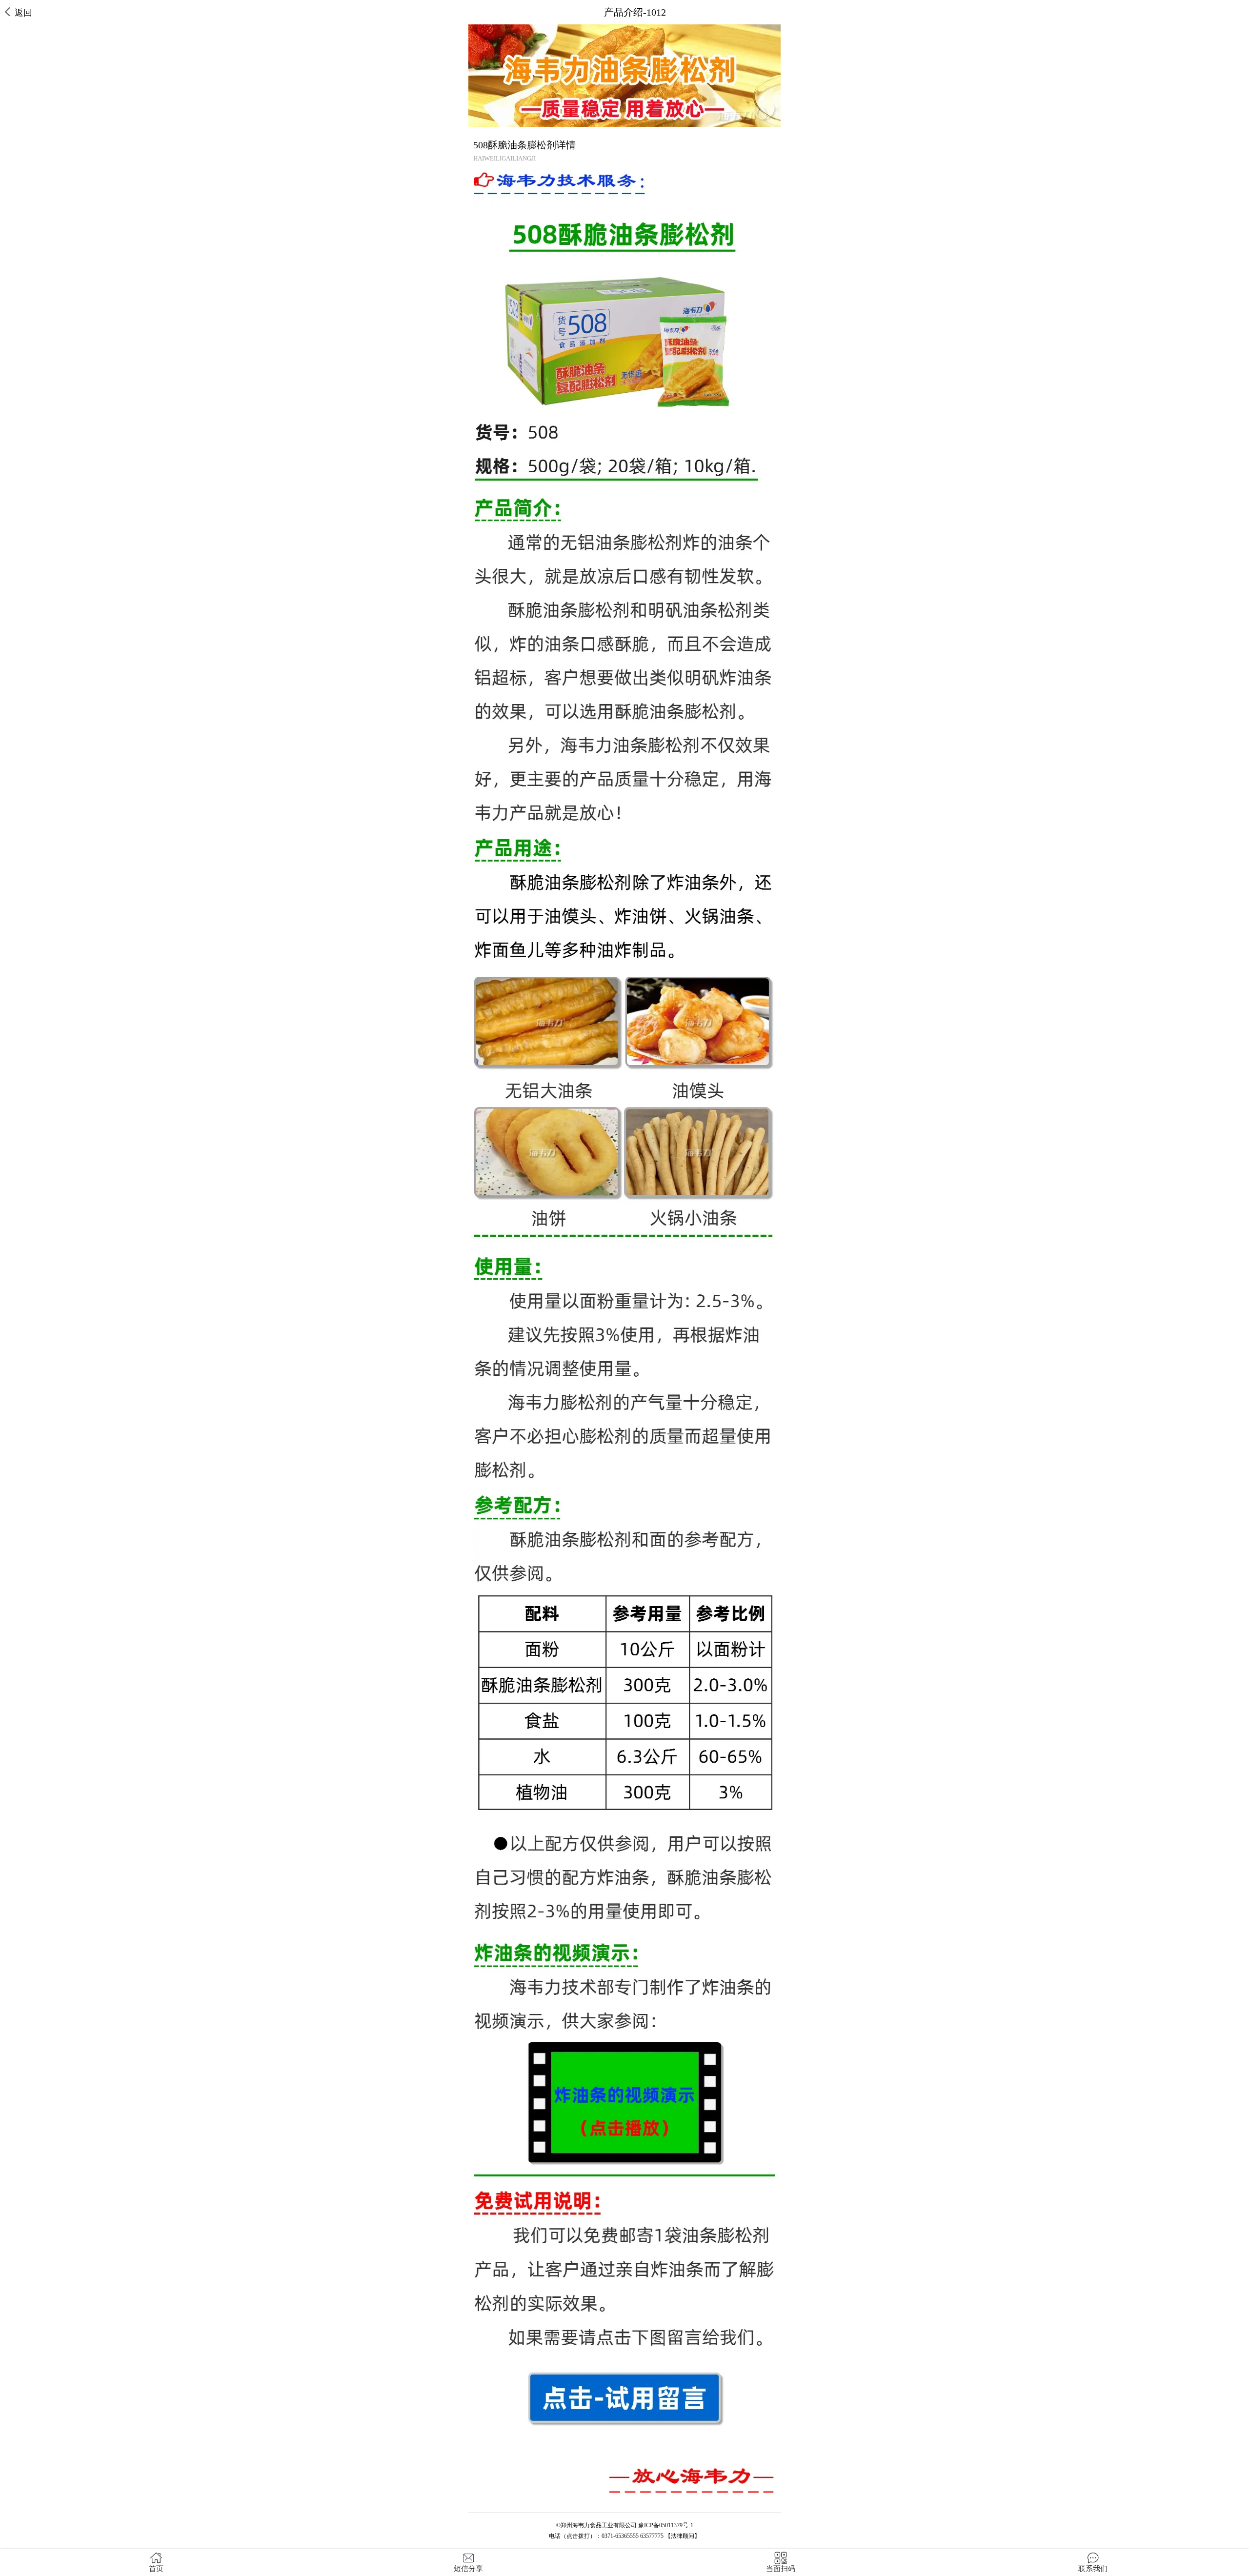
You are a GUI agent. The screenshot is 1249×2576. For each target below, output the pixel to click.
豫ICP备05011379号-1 (666, 2525)
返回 (23, 13)
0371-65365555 (620, 2536)
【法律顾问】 (683, 2536)
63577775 (652, 2536)
